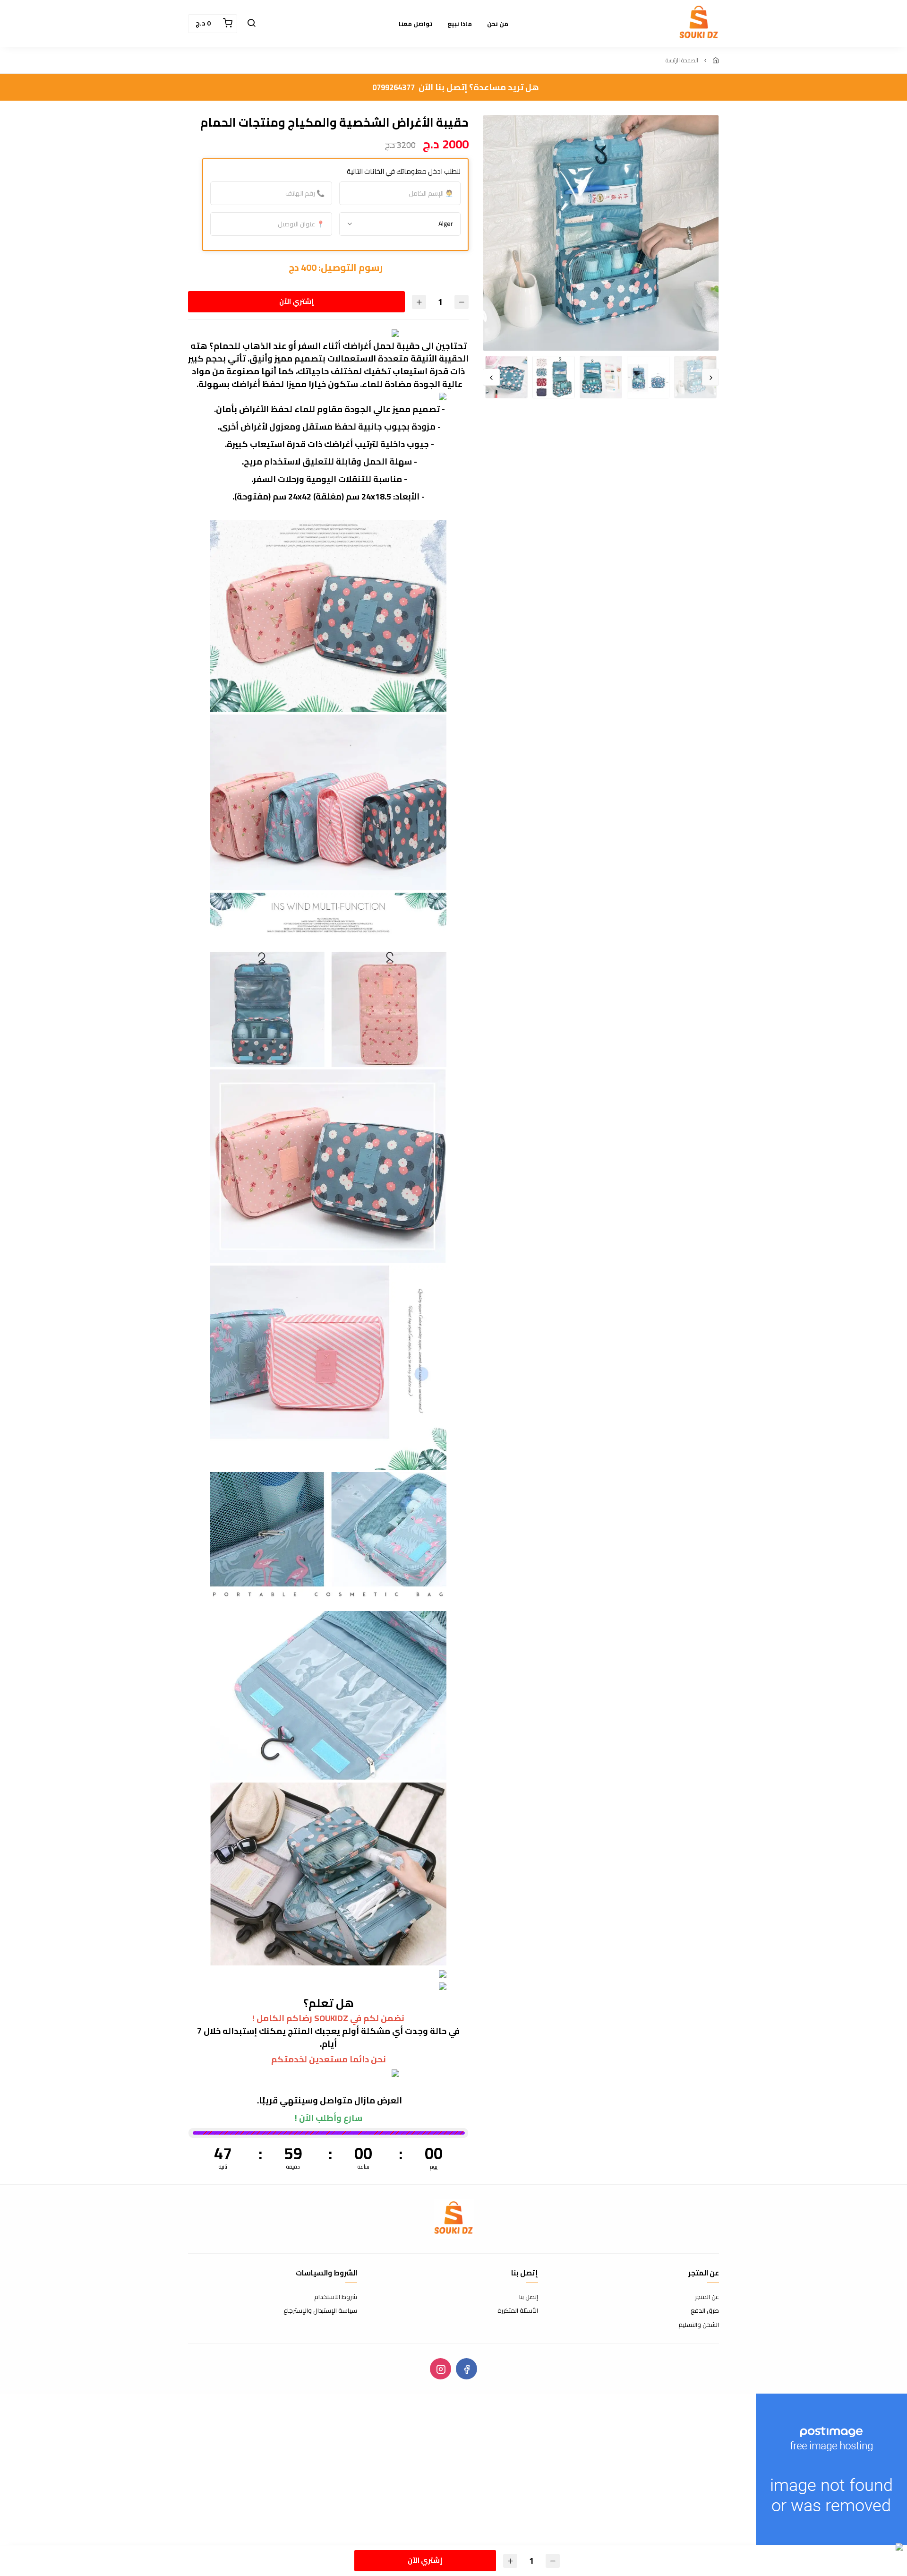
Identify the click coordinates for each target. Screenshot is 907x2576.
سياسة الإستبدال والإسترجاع (320, 2311)
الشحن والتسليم (699, 2325)
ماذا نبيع (460, 24)
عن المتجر (707, 2297)
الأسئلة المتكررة (518, 2311)
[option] (601, 233)
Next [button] (491, 377)
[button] (251, 24)
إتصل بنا (529, 2297)
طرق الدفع (705, 2311)
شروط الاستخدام (336, 2297)
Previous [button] (710, 377)
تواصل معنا (415, 24)
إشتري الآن (298, 301)
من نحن (498, 24)
